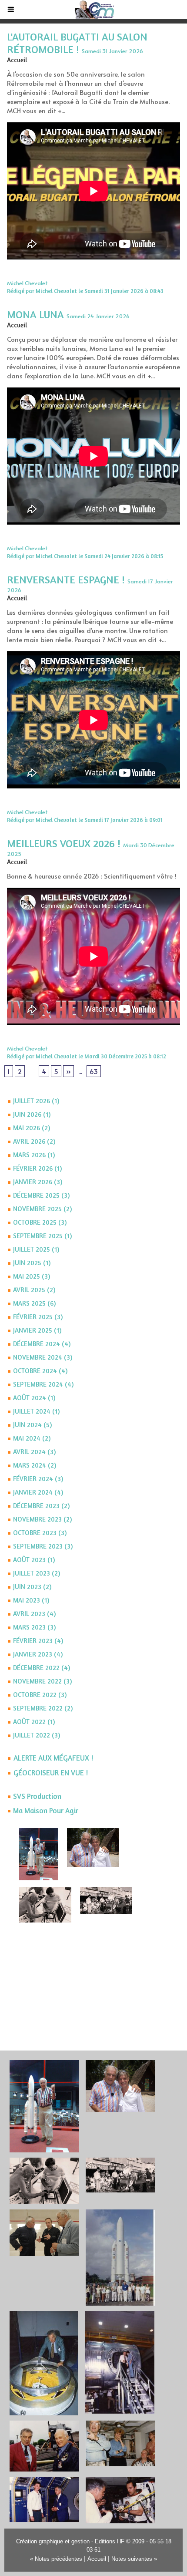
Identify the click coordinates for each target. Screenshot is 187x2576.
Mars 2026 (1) (34, 1155)
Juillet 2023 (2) (37, 1573)
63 (94, 1071)
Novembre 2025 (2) (42, 1209)
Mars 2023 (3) (34, 1627)
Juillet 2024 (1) (36, 1411)
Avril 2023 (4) (34, 1614)
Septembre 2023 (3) (43, 1546)
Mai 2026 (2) (32, 1128)
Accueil (97, 2559)
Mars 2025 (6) (34, 1303)
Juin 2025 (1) (32, 1263)
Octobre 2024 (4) (40, 1371)
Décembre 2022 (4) (42, 1668)
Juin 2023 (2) (32, 1587)
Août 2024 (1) (34, 1398)
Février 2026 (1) (37, 1168)
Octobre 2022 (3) (40, 1695)
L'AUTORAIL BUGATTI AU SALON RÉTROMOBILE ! (77, 43)
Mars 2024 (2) (35, 1465)
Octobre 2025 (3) (40, 1222)
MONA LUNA (35, 315)
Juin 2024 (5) (32, 1425)
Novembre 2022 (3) (42, 1681)
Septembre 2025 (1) (42, 1236)
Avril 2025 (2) (34, 1290)
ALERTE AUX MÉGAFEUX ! (53, 1758)
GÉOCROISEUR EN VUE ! (51, 1773)
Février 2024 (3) (38, 1479)
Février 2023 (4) (38, 1641)
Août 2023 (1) (34, 1560)
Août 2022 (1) (34, 1722)
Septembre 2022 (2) (43, 1708)
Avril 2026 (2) (34, 1141)
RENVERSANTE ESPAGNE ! (66, 580)
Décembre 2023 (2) (41, 1506)
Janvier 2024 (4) (38, 1492)
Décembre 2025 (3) (41, 1195)
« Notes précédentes (56, 2559)
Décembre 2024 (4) (42, 1344)
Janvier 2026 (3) (38, 1182)
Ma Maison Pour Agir (46, 1810)
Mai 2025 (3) (32, 1276)
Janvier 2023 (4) (38, 1654)
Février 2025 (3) (38, 1317)
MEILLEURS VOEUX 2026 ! (64, 844)
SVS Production (37, 1796)
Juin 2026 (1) (32, 1114)
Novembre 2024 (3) (43, 1357)
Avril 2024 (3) (34, 1452)
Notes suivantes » (134, 2559)
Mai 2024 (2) (32, 1438)
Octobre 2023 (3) (40, 1533)
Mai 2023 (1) (31, 1600)
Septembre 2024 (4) (43, 1384)
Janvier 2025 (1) (37, 1330)
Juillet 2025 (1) (36, 1249)
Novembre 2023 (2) (42, 1519)
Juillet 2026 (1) (36, 1101)
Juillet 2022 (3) (37, 1735)
